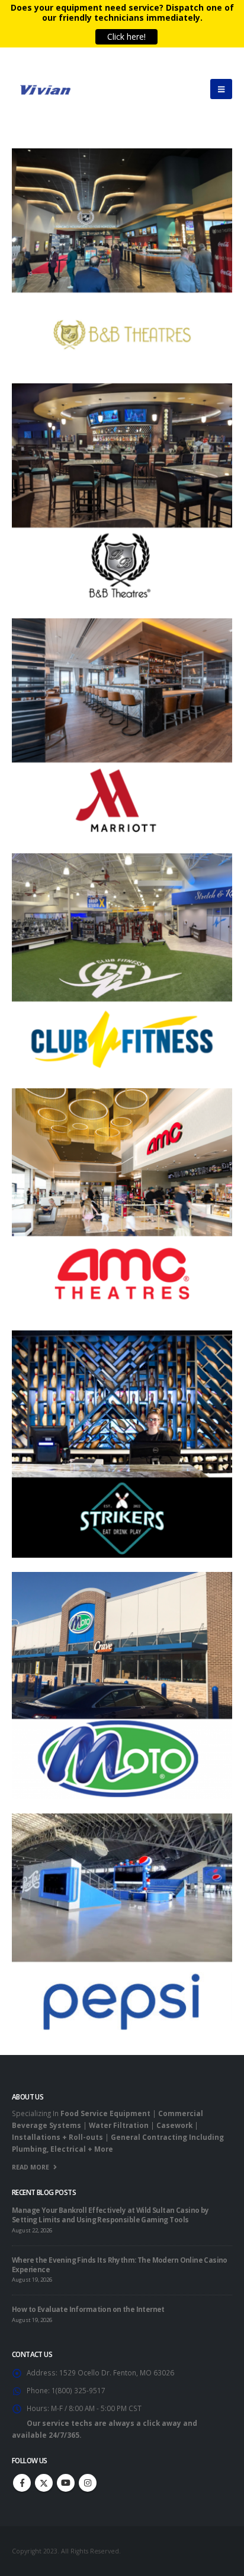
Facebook (22, 2483)
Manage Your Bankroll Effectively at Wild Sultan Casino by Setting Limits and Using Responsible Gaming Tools (110, 2215)
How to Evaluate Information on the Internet (88, 2309)
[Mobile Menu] (221, 89)
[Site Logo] (44, 89)
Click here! (125, 36)
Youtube (66, 2483)
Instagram (88, 2483)
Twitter (44, 2483)
